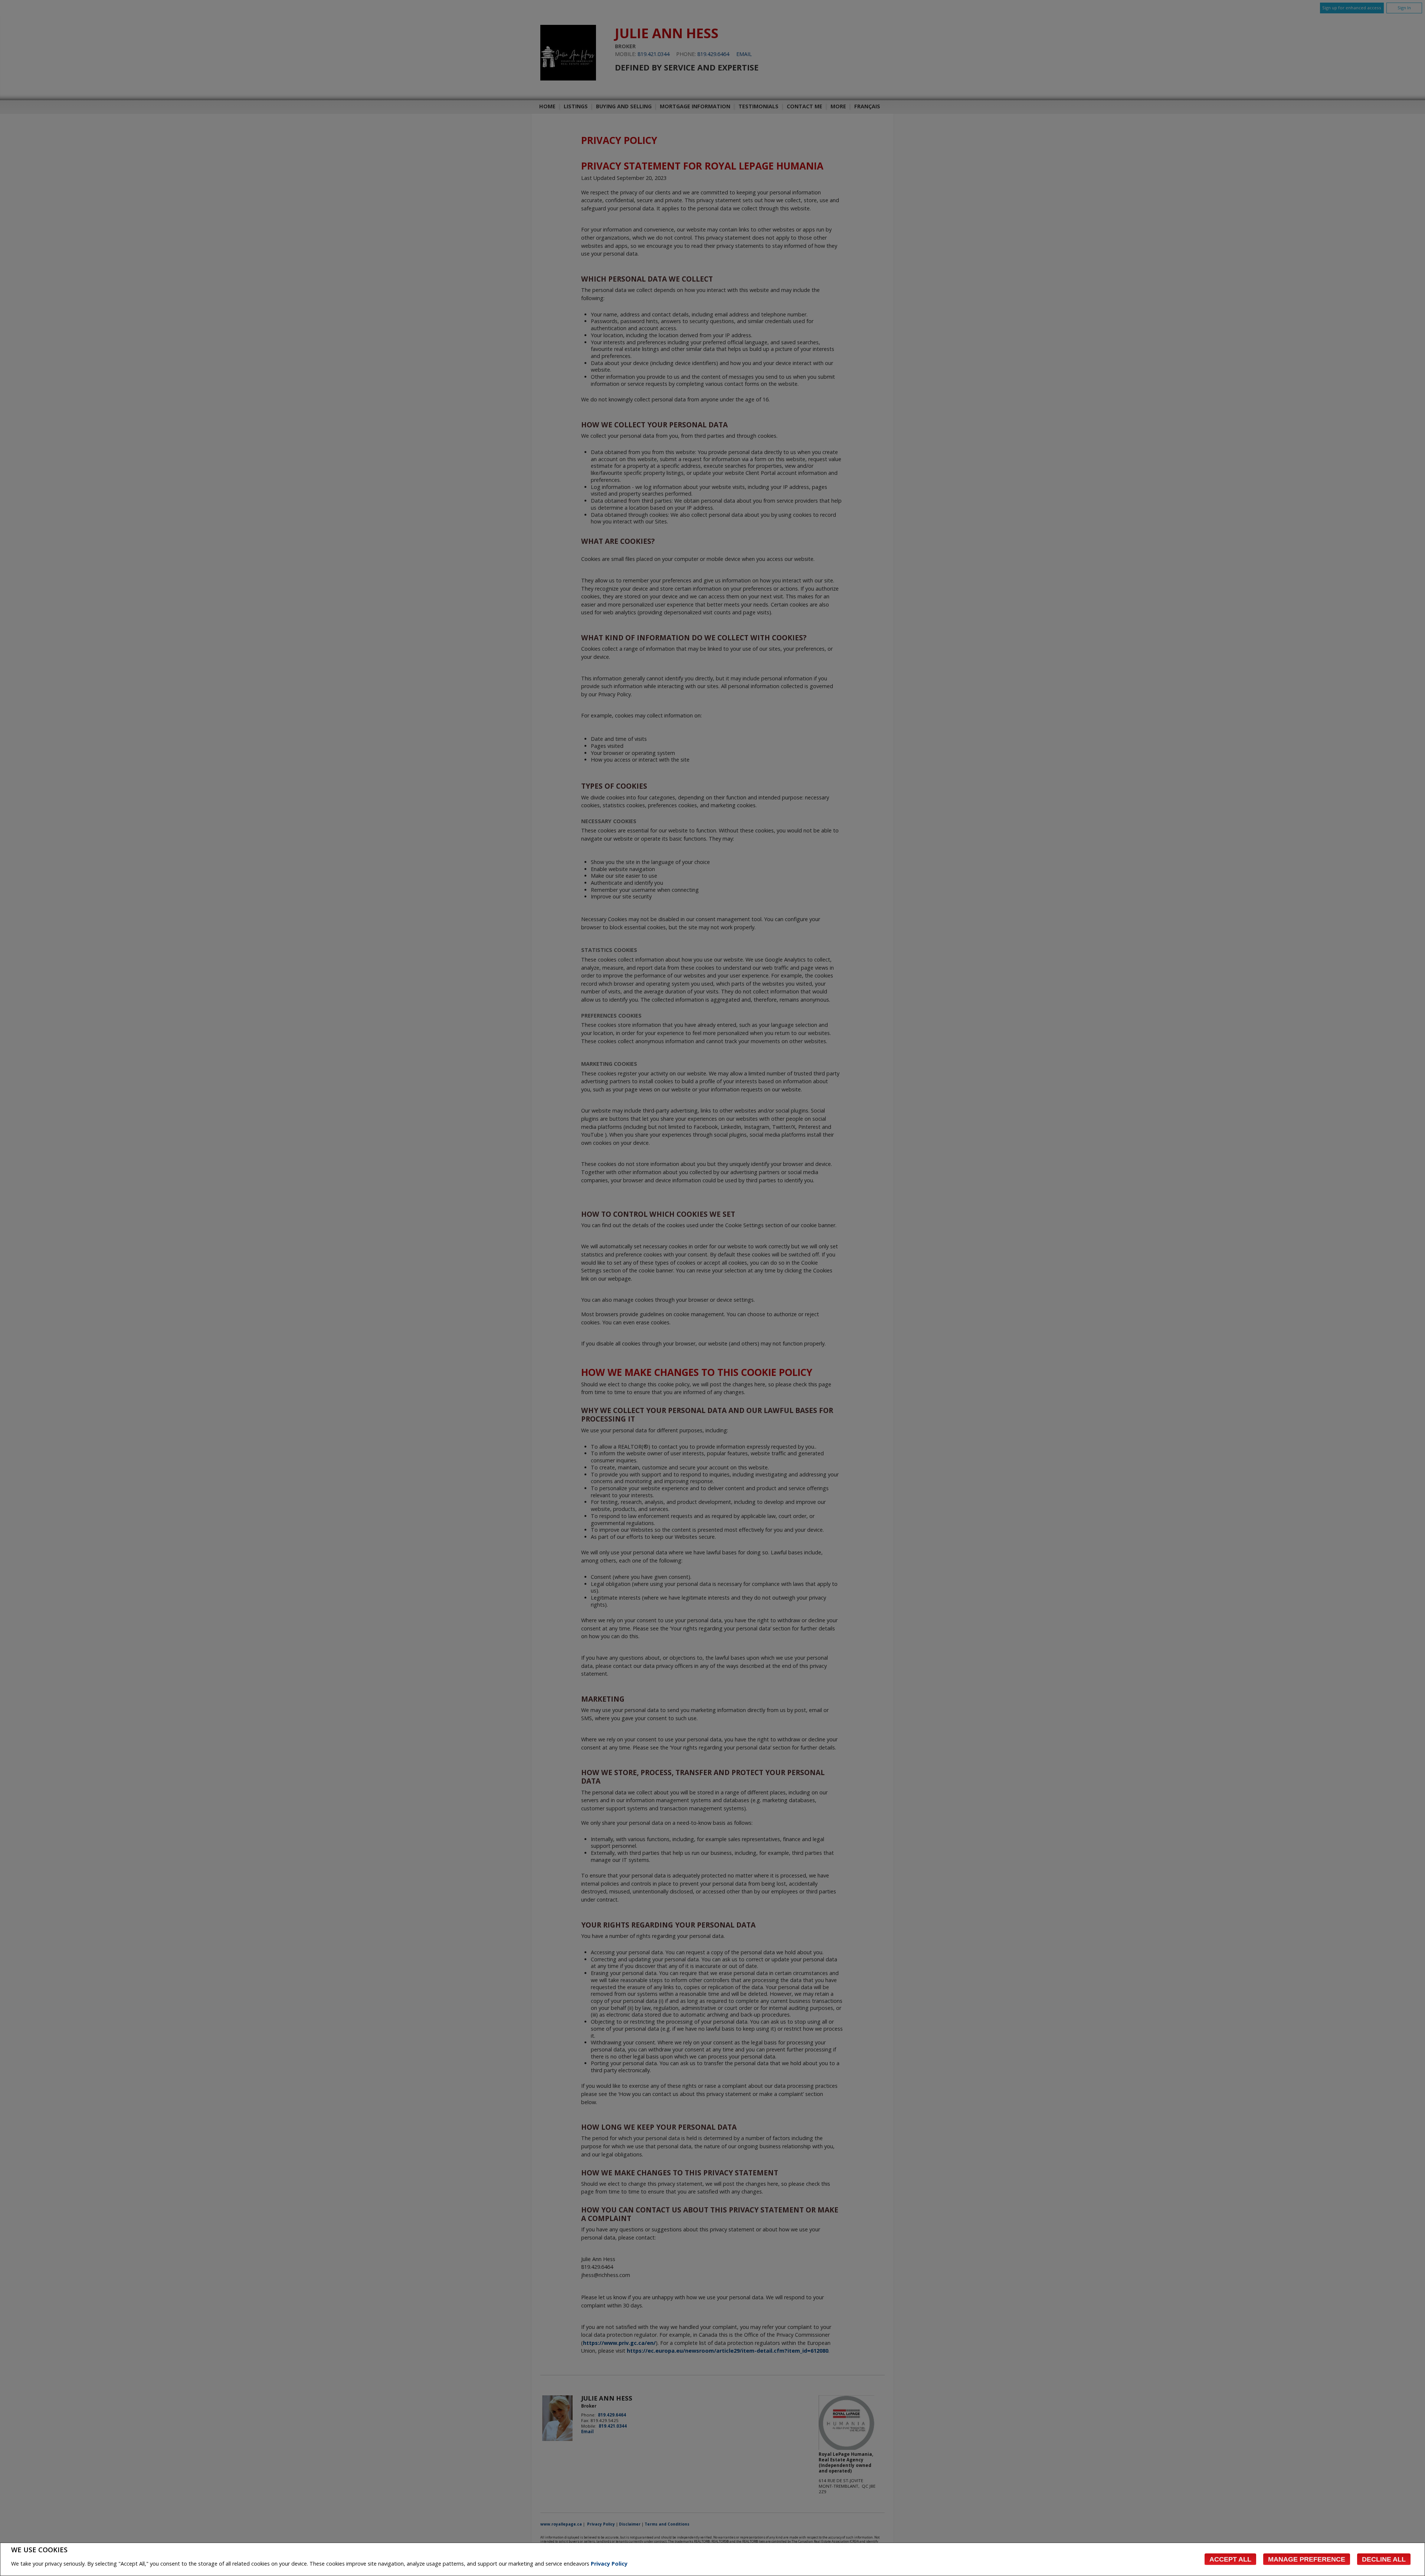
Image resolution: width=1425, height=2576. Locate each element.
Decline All (1384, 2559)
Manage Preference (1307, 2559)
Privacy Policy (609, 2564)
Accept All (1230, 2559)
